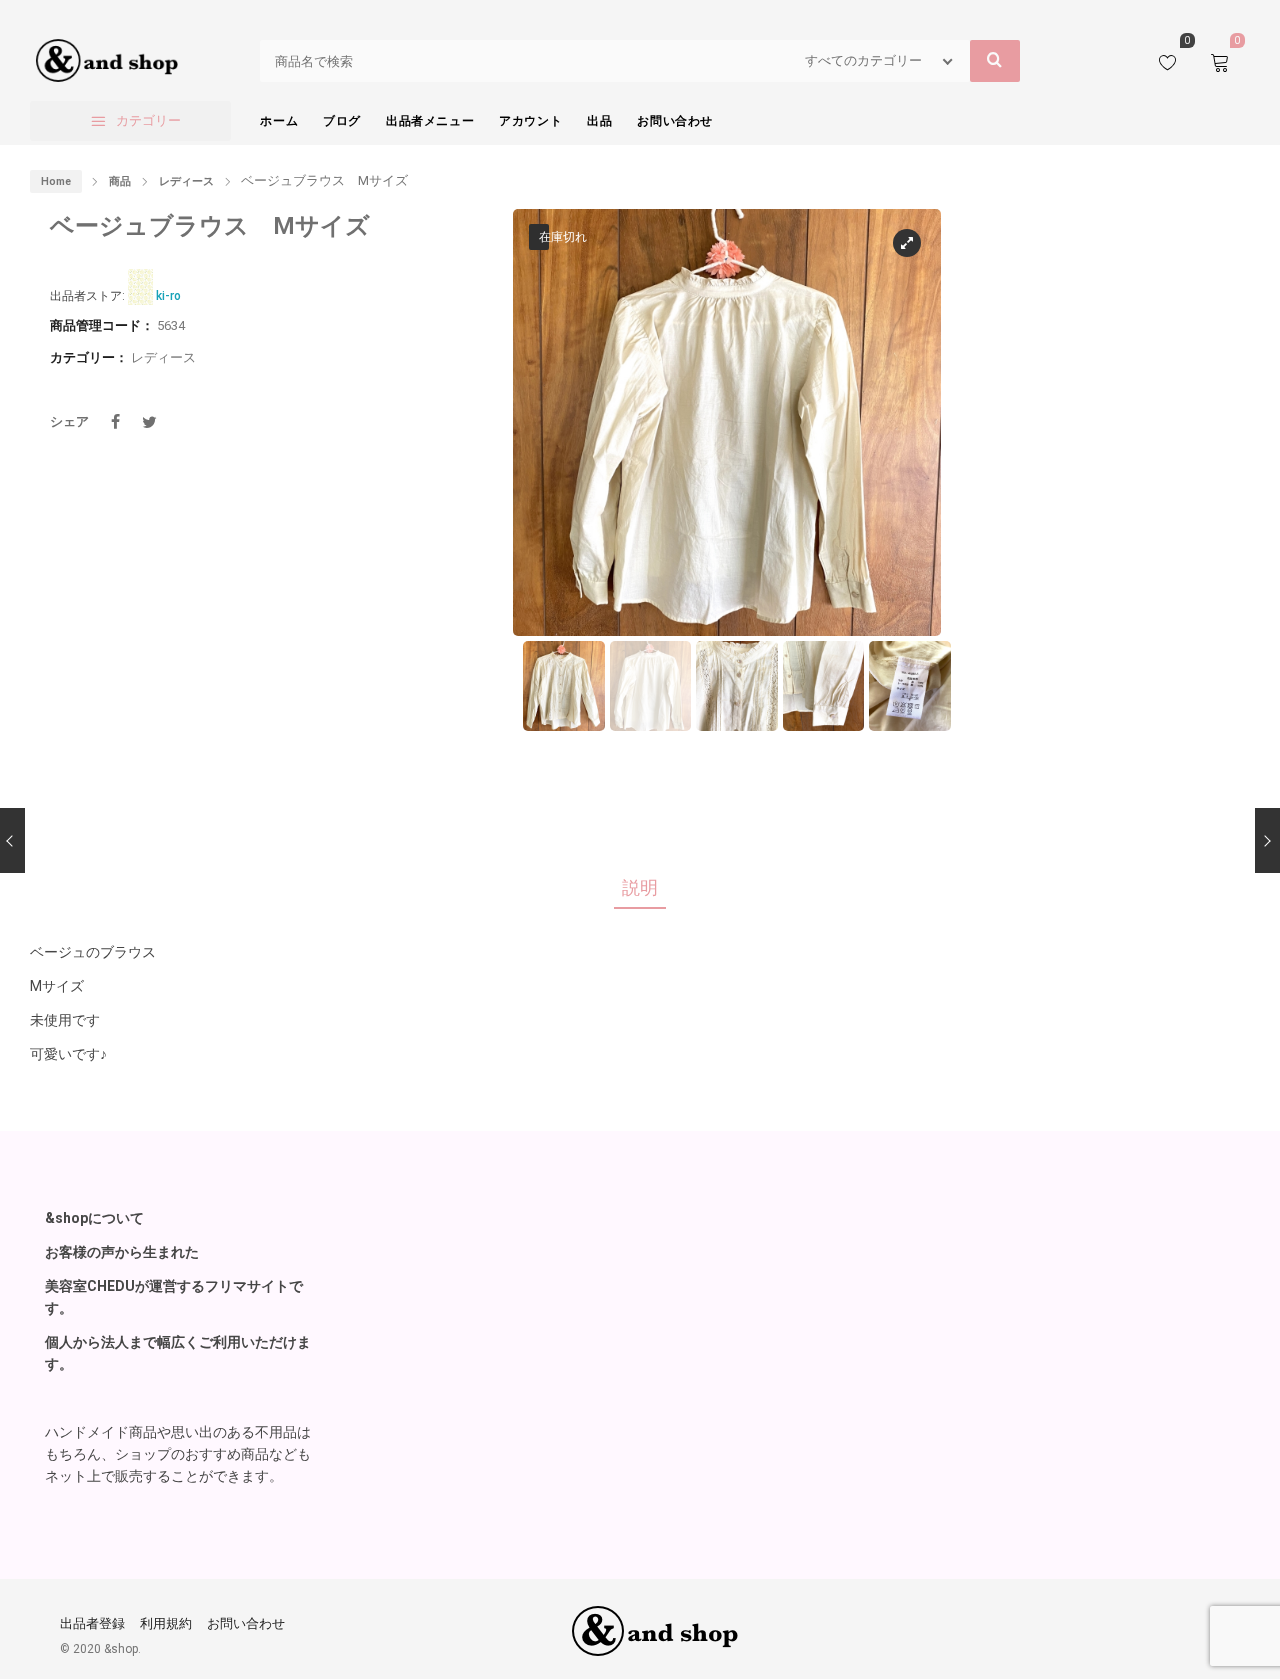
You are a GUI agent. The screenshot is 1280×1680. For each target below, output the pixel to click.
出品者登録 (92, 1623)
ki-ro (168, 296)
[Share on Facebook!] (115, 422)
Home (56, 181)
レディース (186, 181)
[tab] (640, 889)
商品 (120, 181)
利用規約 (166, 1623)
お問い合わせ (246, 1623)
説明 (640, 887)
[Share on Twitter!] (149, 422)
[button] (907, 431)
